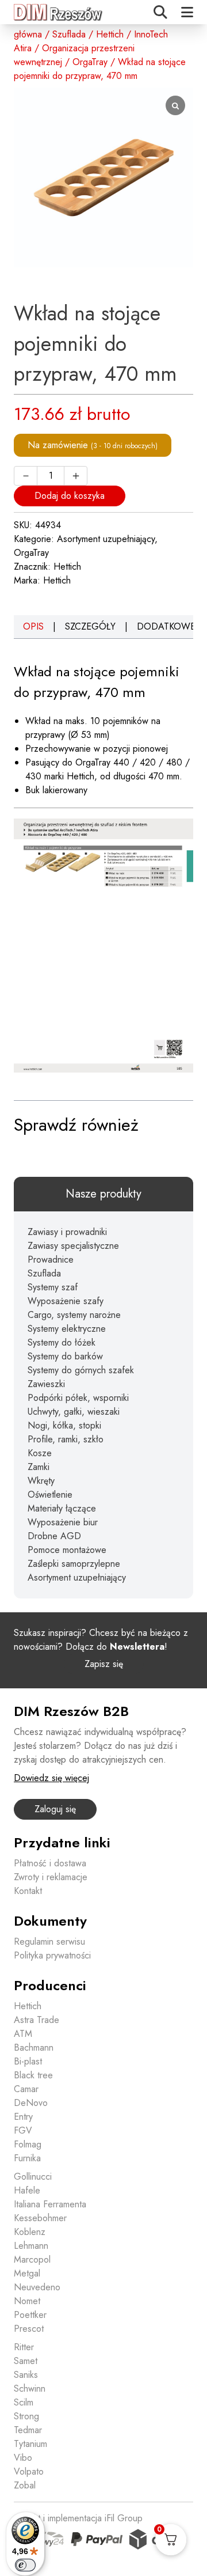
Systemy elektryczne (67, 1329)
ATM (23, 2034)
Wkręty (41, 1481)
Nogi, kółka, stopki (64, 1425)
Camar (26, 2089)
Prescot (29, 2329)
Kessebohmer (40, 2218)
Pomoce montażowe (67, 1550)
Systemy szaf (53, 1287)
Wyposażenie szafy (66, 1301)
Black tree (33, 2075)
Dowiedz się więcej (51, 1778)
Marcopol (32, 2259)
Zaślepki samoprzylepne (74, 1564)
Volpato (29, 2471)
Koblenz (30, 2232)
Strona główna (28, 27)
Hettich (110, 34)
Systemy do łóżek (62, 1342)
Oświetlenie (50, 1495)
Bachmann (34, 2047)
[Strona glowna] (59, 12)
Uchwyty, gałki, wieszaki (74, 1412)
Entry (23, 2117)
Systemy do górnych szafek (81, 1370)
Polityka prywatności (52, 1955)
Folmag (28, 2144)
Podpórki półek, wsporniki (78, 1398)
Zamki (39, 1467)
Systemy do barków (65, 1356)
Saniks (26, 2375)
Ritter (24, 2347)
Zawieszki (46, 1384)
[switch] (25, 2565)
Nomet (27, 2301)
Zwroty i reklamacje (51, 1877)
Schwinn (30, 2389)
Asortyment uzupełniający (106, 539)
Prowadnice (51, 1259)
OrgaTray (90, 62)
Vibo (23, 2458)
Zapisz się (104, 1664)
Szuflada (69, 34)
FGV (23, 2130)
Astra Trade (37, 2020)
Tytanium (30, 2444)
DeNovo (31, 2103)
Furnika (27, 2158)
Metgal (27, 2273)
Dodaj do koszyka (70, 496)
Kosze (40, 1453)
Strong (26, 2416)
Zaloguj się (55, 1809)
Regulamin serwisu (49, 1942)
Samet (26, 2361)
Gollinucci (33, 2177)
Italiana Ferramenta (50, 2204)
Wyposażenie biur (63, 1522)
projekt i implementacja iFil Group (78, 2518)
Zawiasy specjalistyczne (73, 1246)
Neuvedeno (37, 2287)
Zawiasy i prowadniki (67, 1232)
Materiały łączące (62, 1508)
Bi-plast (28, 2061)
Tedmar (28, 2430)
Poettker (30, 2315)
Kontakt (28, 1891)
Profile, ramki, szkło (66, 1439)
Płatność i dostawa (50, 1863)
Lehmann (31, 2246)
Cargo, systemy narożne (74, 1315)
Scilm (24, 2402)
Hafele (27, 2190)
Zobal (25, 2485)
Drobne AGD (54, 1536)
